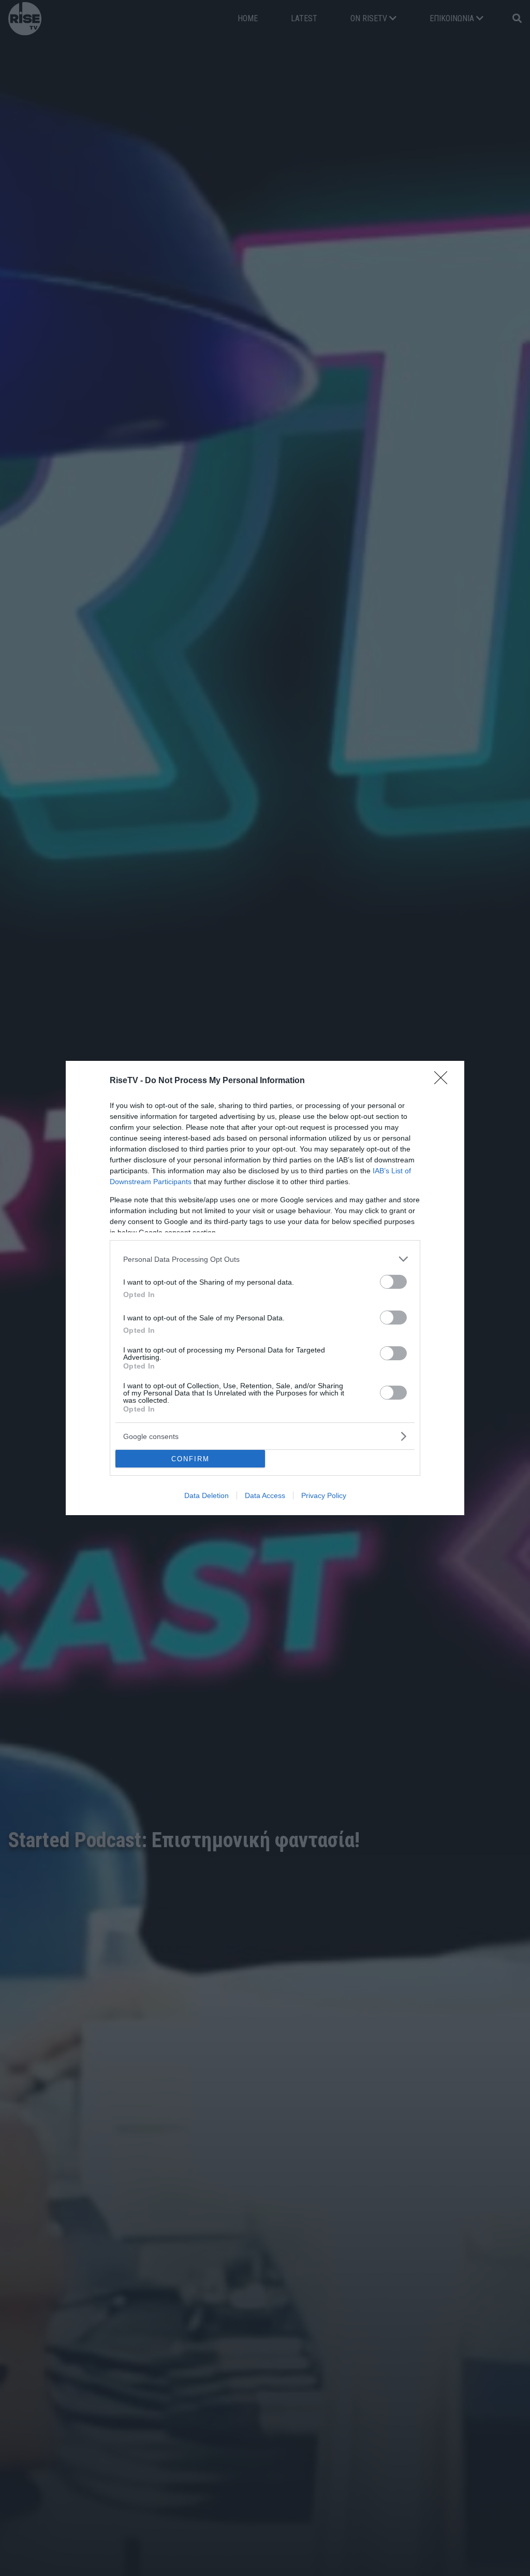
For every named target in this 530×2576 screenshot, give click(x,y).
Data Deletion (207, 1495)
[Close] (444, 1081)
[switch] (393, 1282)
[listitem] (265, 1259)
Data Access (265, 1495)
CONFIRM (190, 1459)
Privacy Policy (324, 1495)
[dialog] (265, 1288)
